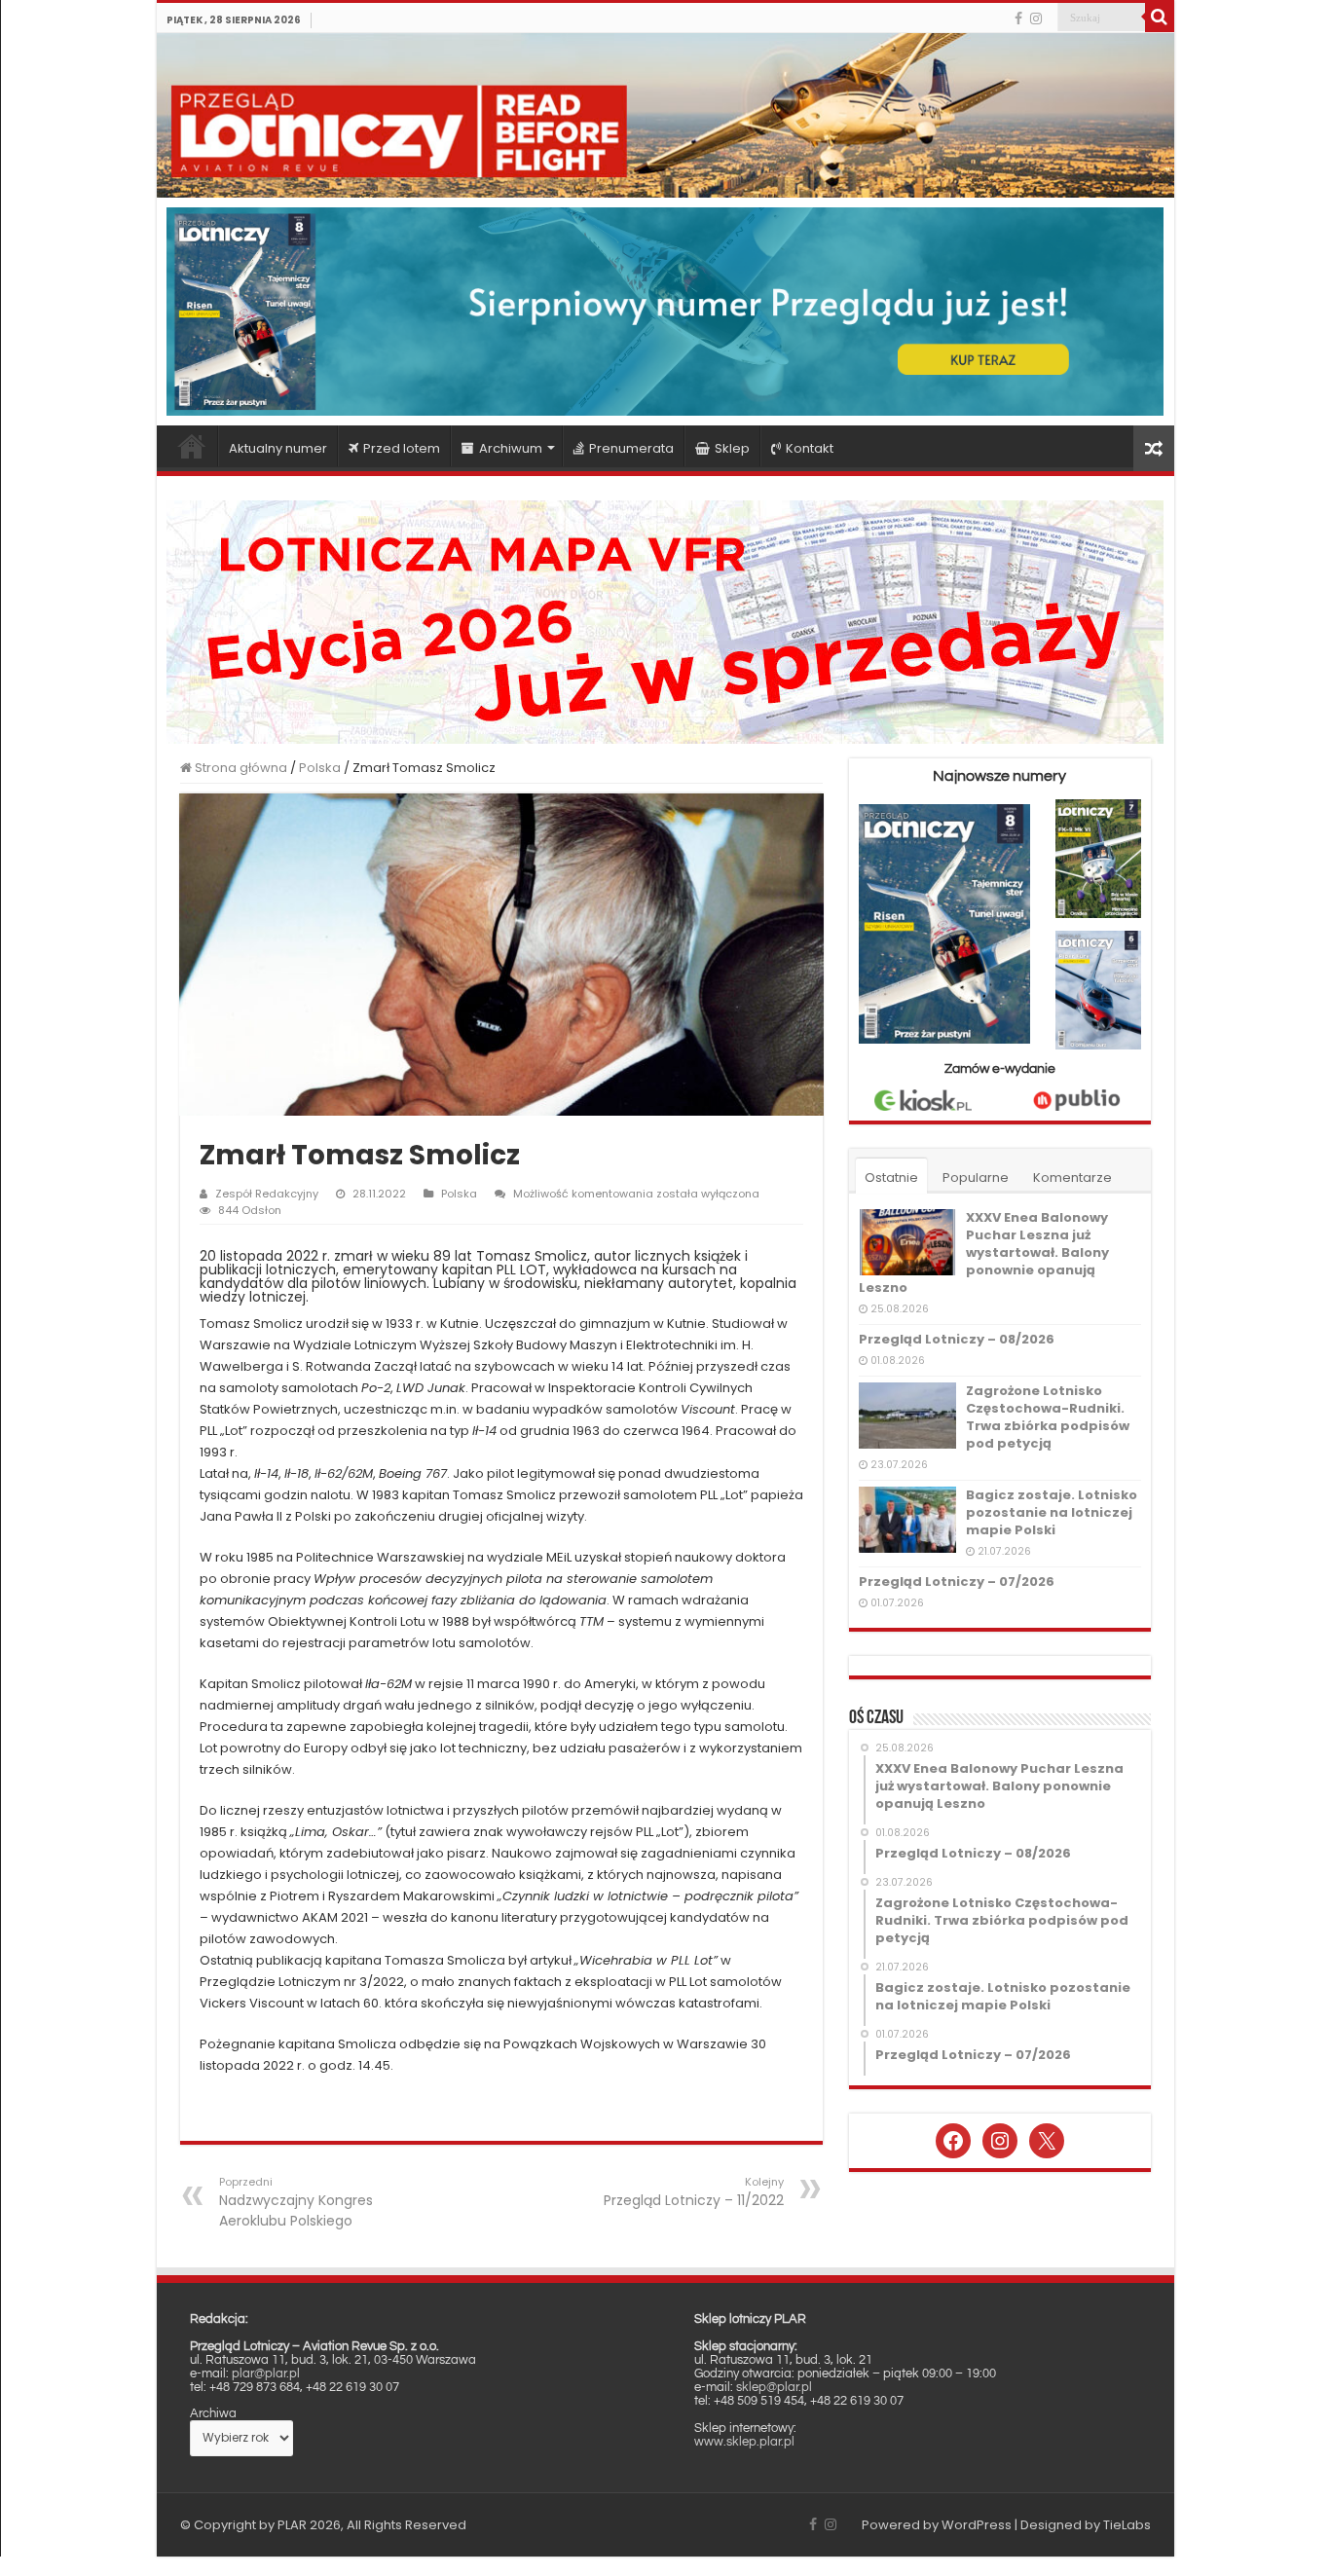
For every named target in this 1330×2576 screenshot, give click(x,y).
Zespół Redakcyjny (267, 1194)
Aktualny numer (278, 448)
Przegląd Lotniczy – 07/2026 (957, 1582)
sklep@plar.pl (774, 2387)
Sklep (732, 448)
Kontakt (810, 448)
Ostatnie (891, 1178)
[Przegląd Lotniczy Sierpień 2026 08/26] (665, 311)
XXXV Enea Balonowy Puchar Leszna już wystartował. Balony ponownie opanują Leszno (984, 1252)
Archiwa (213, 2413)
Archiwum (511, 448)
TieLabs (1127, 2525)
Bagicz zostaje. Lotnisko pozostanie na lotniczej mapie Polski (1052, 1512)
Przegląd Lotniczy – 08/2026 (957, 1339)
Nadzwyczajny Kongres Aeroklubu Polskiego (296, 2202)
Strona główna (192, 446)
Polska (320, 768)
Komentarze (1072, 1178)
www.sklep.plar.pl (744, 2442)
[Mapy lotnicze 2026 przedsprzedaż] (665, 621)
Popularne (976, 1178)
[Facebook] (1018, 18)
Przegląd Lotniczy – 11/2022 (694, 2192)
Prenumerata (631, 448)
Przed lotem (402, 448)
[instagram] (1036, 18)
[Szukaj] (1160, 18)
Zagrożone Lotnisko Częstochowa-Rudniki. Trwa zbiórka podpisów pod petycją (1048, 1417)
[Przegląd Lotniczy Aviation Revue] (665, 115)
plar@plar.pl (266, 2374)
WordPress (977, 2525)
